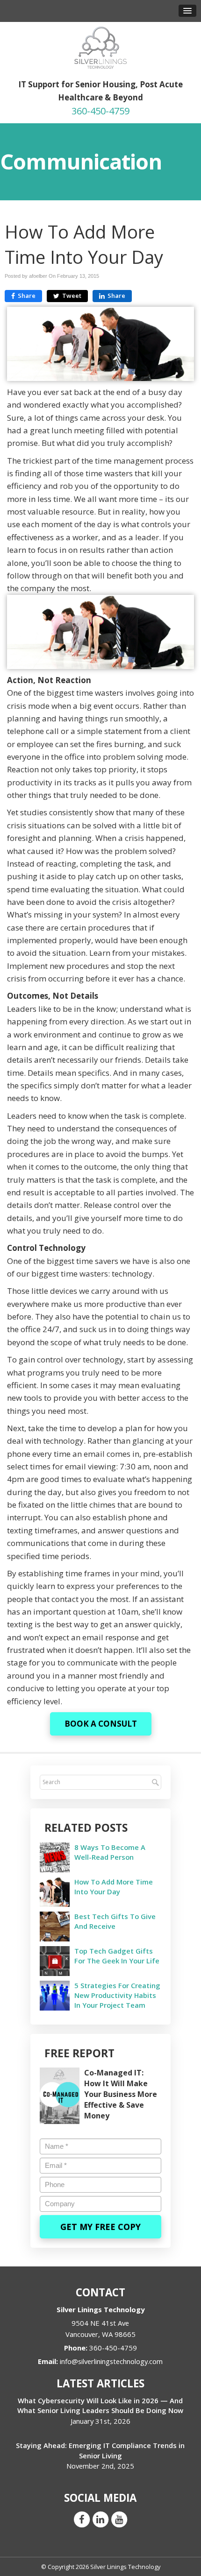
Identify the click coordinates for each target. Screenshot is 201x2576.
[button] (187, 11)
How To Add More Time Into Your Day (114, 1887)
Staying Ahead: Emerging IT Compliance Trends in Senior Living (100, 2450)
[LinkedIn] (100, 2519)
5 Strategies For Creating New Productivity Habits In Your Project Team (117, 1995)
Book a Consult (101, 1724)
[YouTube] (119, 2519)
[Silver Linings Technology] (100, 47)
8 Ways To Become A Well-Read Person (110, 1852)
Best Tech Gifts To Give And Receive (115, 1921)
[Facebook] (82, 2519)
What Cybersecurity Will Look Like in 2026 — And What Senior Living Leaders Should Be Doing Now (100, 2405)
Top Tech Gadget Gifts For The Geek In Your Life (117, 1956)
